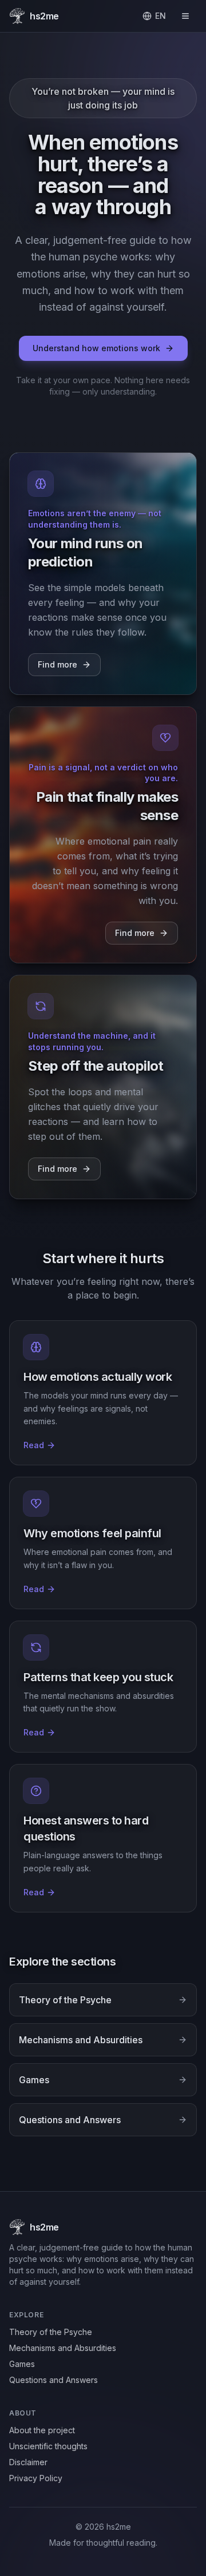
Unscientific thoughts (48, 2446)
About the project (42, 2430)
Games (22, 2364)
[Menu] (185, 16)
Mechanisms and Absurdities (63, 2348)
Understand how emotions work (96, 348)
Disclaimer (28, 2462)
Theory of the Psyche (51, 2332)
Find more (58, 664)
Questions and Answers (54, 2380)
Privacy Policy (36, 2478)
